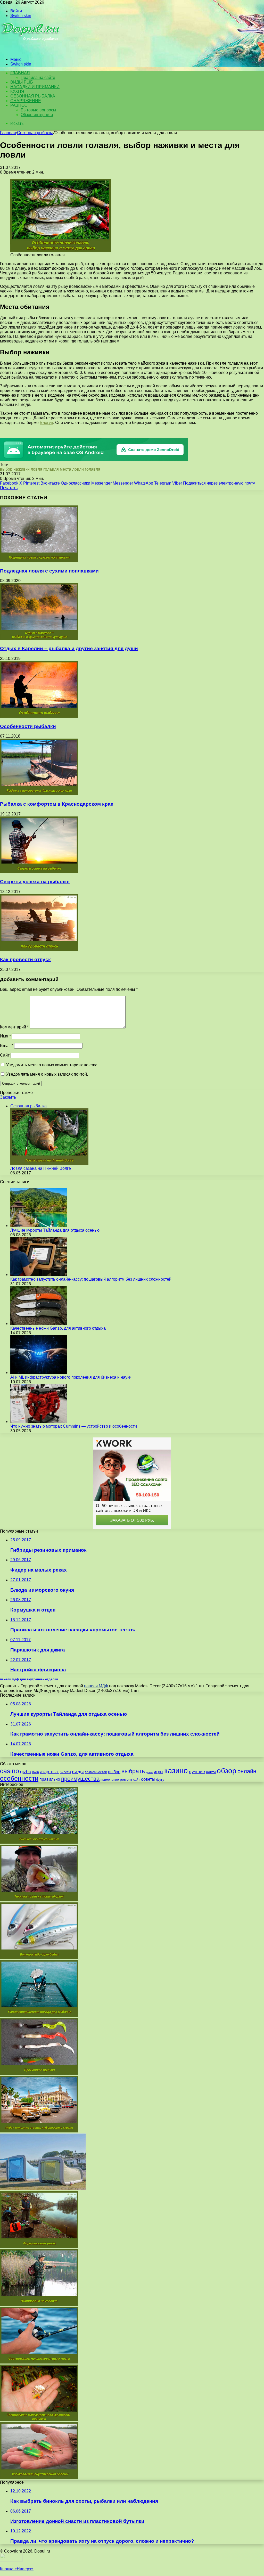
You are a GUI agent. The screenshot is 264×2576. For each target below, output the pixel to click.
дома (149, 1772)
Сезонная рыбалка (33, 96)
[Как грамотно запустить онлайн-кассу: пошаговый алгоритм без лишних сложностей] (39, 1275)
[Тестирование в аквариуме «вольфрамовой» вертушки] (39, 2420)
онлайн (247, 1771)
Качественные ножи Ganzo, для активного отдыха (58, 1328)
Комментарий (14, 1027)
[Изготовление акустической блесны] (39, 2478)
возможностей (96, 1772)
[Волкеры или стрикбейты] (39, 1958)
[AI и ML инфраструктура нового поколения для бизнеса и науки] (39, 1373)
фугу (160, 1779)
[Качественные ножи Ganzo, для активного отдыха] (39, 1324)
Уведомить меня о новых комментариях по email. (53, 1065)
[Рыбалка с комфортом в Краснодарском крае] (39, 794)
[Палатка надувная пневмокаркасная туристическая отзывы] (43, 2189)
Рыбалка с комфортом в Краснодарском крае (57, 804)
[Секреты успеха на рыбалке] (39, 872)
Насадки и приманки (35, 87)
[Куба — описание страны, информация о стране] (39, 2131)
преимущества (80, 1779)
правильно (50, 1779)
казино (176, 1771)
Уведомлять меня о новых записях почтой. (47, 1074)
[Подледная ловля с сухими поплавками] (39, 561)
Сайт (5, 1055)
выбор (114, 1772)
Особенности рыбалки (28, 726)
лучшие (197, 1772)
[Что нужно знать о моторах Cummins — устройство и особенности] (39, 1422)
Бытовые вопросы (38, 110)
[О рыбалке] (31, 51)
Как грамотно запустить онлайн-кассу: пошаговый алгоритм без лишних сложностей (91, 1279)
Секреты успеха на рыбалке (35, 882)
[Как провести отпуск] (39, 949)
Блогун (46, 423)
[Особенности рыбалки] (39, 716)
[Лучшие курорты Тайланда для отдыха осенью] (39, 1226)
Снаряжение (26, 101)
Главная (8, 133)
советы (148, 1779)
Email (7, 1046)
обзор (227, 1771)
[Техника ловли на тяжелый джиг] (39, 1900)
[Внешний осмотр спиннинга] (39, 1842)
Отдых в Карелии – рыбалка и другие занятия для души (69, 648)
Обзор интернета (37, 115)
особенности (19, 1778)
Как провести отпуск (25, 959)
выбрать (133, 1771)
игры (158, 1772)
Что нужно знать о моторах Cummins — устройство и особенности (74, 1426)
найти (211, 1772)
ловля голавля (45, 469)
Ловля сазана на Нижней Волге (41, 1168)
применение (110, 1780)
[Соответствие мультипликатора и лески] (39, 2362)
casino (10, 1771)
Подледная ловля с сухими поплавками (49, 571)
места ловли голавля (80, 469)
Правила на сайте (38, 77)
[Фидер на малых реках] (39, 2247)
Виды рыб (22, 82)
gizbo (26, 1772)
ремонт (126, 1779)
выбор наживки (15, 469)
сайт (137, 1780)
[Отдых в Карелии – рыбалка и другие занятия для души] (39, 638)
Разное (19, 105)
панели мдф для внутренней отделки (29, 1679)
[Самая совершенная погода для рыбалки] (39, 2015)
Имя (5, 1036)
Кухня (17, 91)
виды (78, 1772)
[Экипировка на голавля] (39, 2304)
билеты (65, 1772)
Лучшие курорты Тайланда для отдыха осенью (55, 1230)
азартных (49, 1772)
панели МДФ (96, 1686)
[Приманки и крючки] (39, 2073)
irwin (36, 1772)
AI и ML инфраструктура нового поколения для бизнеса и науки (71, 1377)
